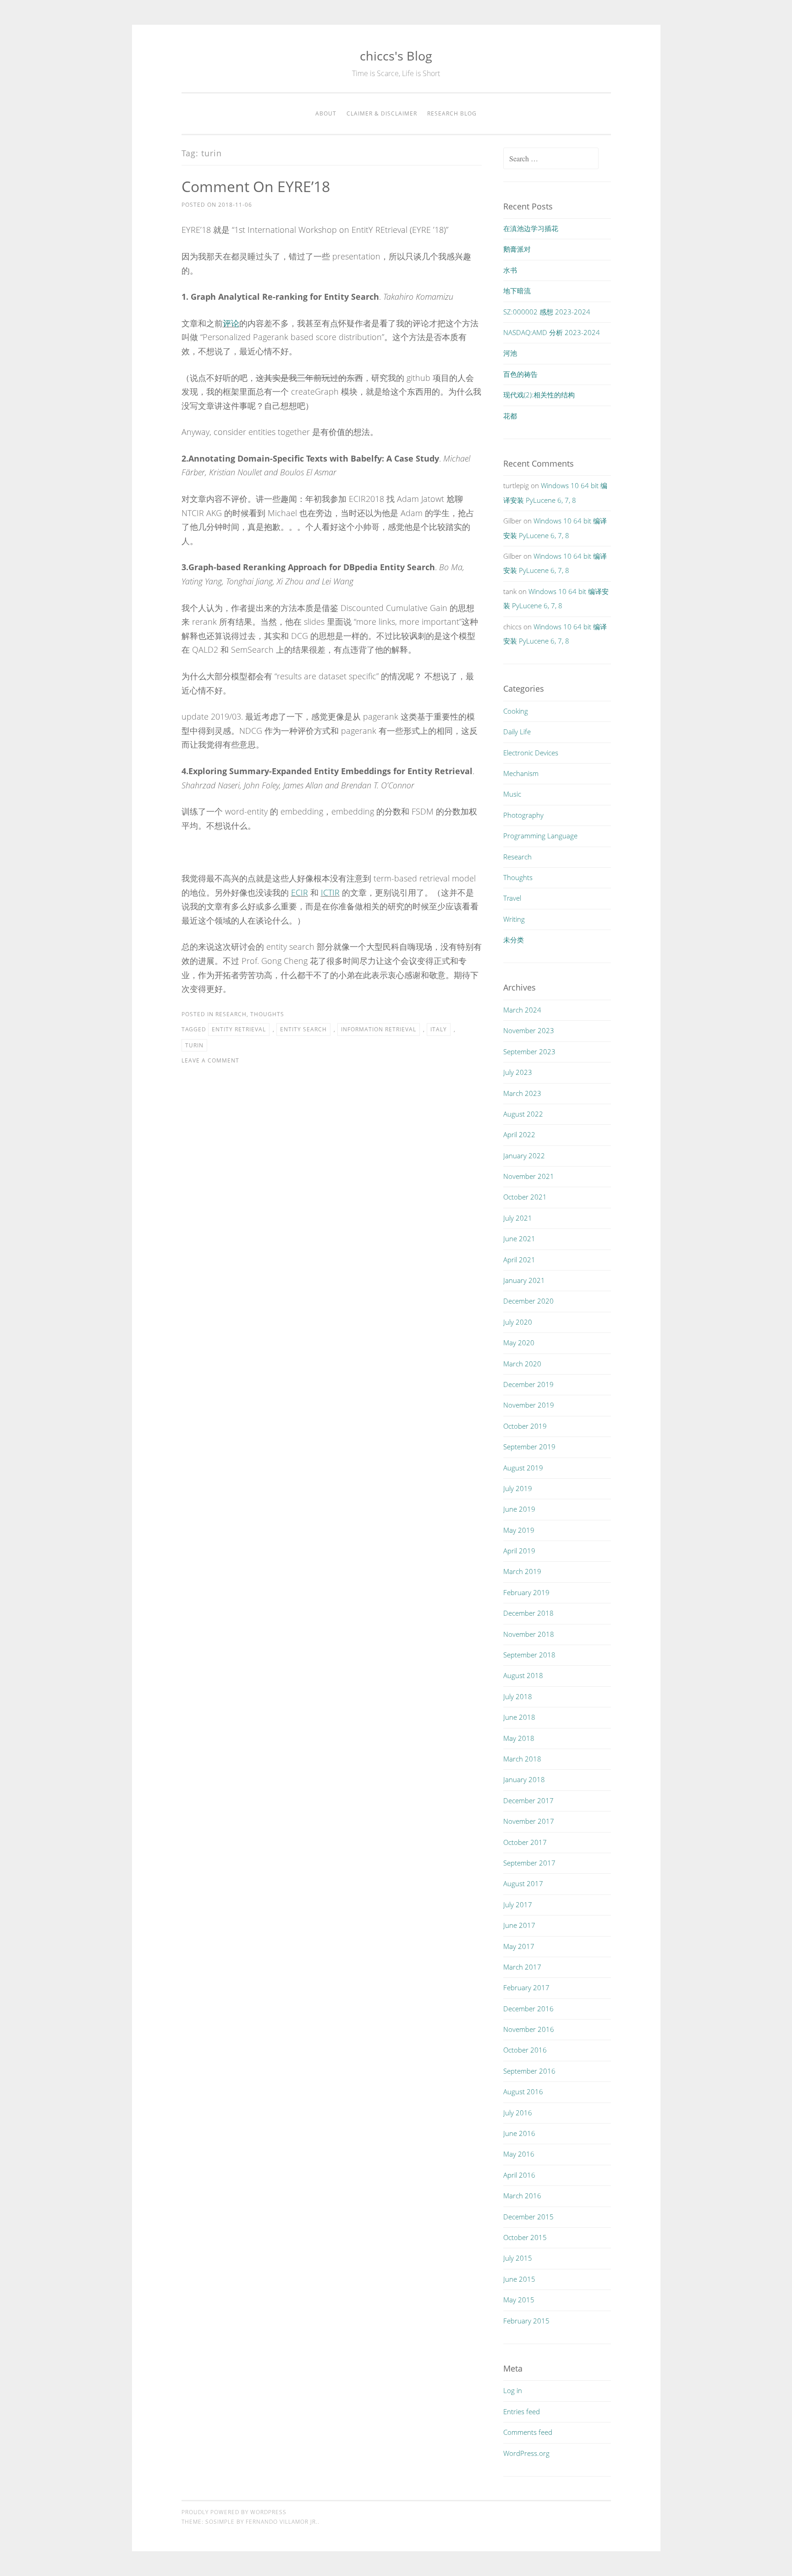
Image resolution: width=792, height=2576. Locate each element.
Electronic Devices (531, 753)
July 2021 (518, 1218)
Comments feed (528, 2432)
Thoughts (267, 1014)
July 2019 (518, 1488)
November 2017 (529, 1821)
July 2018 (518, 1696)
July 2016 (518, 2113)
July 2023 (518, 1072)
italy (439, 1029)
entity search (303, 1029)
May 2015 (519, 2300)
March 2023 (522, 1093)
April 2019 (519, 1551)
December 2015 (528, 2217)
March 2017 (522, 1967)
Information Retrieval (379, 1029)
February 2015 (526, 2321)
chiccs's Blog (396, 56)
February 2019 (526, 1592)
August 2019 (523, 1468)
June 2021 (519, 1238)
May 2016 (519, 2154)
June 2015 (519, 2279)
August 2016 (523, 2092)
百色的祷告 (520, 374)
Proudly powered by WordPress (234, 2512)
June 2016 (519, 2133)
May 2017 (519, 1946)
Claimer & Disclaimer (382, 113)
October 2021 (525, 1197)
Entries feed (522, 2411)
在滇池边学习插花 (531, 228)
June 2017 (519, 1925)
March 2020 (522, 1364)
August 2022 (523, 1114)
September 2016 (529, 2071)
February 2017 (526, 1987)
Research (231, 1014)
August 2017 (523, 1883)
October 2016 (525, 2050)
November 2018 (529, 1634)
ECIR (300, 892)
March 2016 (522, 2196)
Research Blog (452, 113)
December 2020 (528, 1301)
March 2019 (522, 1571)
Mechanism (521, 773)
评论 (231, 323)
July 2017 (518, 1904)
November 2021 (529, 1176)
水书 (510, 270)
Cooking (516, 711)
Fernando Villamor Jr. (282, 2522)
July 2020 (518, 1322)
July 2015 (518, 2258)
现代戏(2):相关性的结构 (539, 395)
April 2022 (519, 1134)
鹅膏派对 (517, 249)
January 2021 (524, 1280)
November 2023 (529, 1030)
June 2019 (519, 1509)
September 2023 (529, 1051)
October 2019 (525, 1426)
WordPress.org (526, 2453)
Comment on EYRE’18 (256, 186)
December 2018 (528, 1613)
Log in (513, 2390)
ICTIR (330, 892)
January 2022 (524, 1156)
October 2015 (525, 2237)
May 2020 (519, 1343)
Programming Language (540, 836)
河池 (510, 353)
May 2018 (519, 1738)
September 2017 (529, 1863)
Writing (514, 919)
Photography (523, 815)
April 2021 (519, 1260)
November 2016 (529, 2029)
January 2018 (524, 1779)
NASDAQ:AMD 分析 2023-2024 (552, 332)
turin (194, 1045)
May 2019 (519, 1530)
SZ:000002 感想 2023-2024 (547, 312)
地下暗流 (517, 291)
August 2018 (523, 1675)
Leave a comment (210, 1060)
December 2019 (528, 1384)
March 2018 (522, 1759)
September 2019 (529, 1447)
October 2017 (525, 1842)
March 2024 (522, 1010)
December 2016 (528, 2009)
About (326, 113)
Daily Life (517, 732)
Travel (512, 898)
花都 (510, 416)
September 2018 (529, 1655)
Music (512, 794)
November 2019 (529, 1405)
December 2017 (528, 1800)
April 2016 (519, 2175)
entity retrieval (239, 1029)
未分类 (514, 940)
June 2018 (519, 1717)
